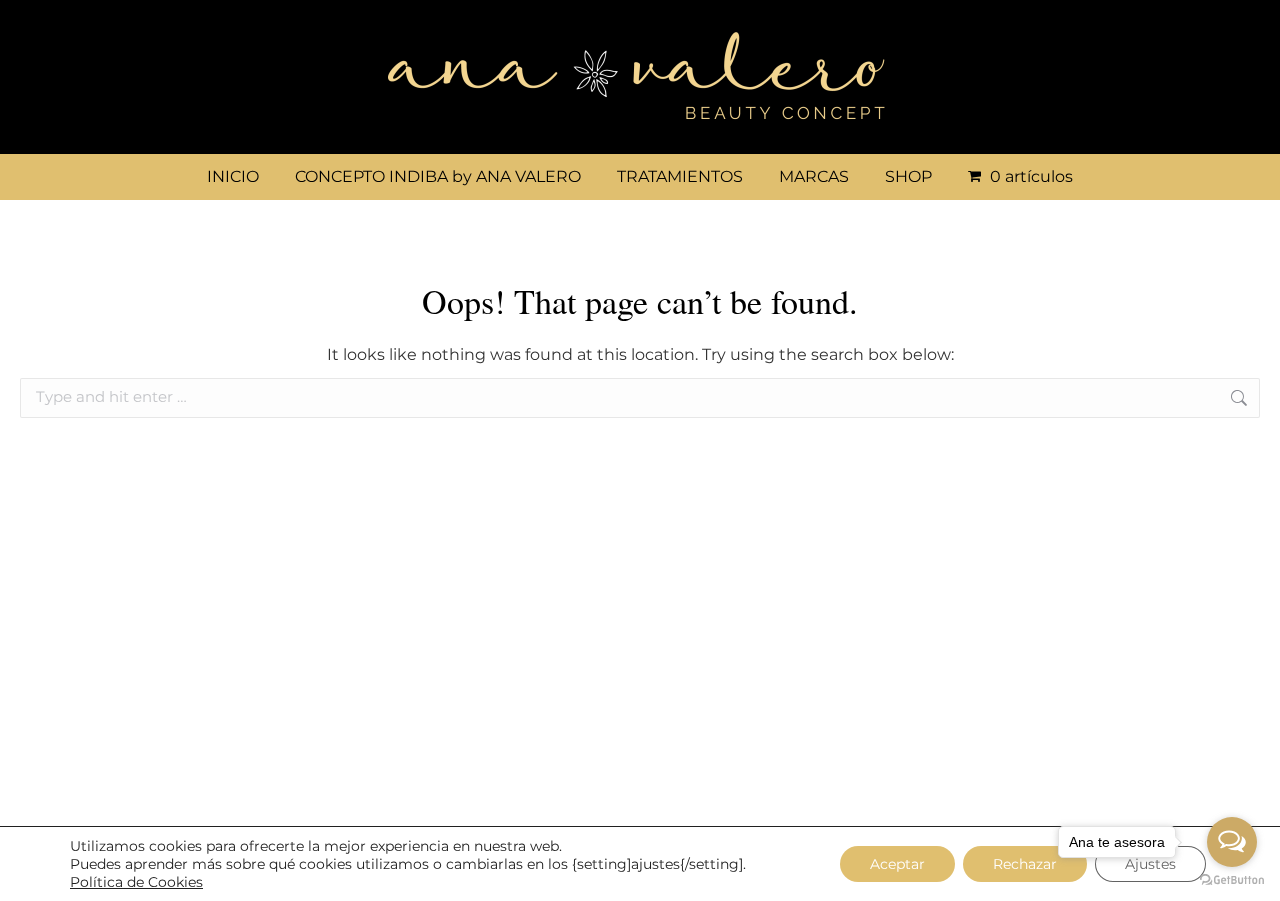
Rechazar (1025, 864)
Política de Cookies (136, 882)
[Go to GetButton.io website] (1232, 880)
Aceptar (897, 864)
